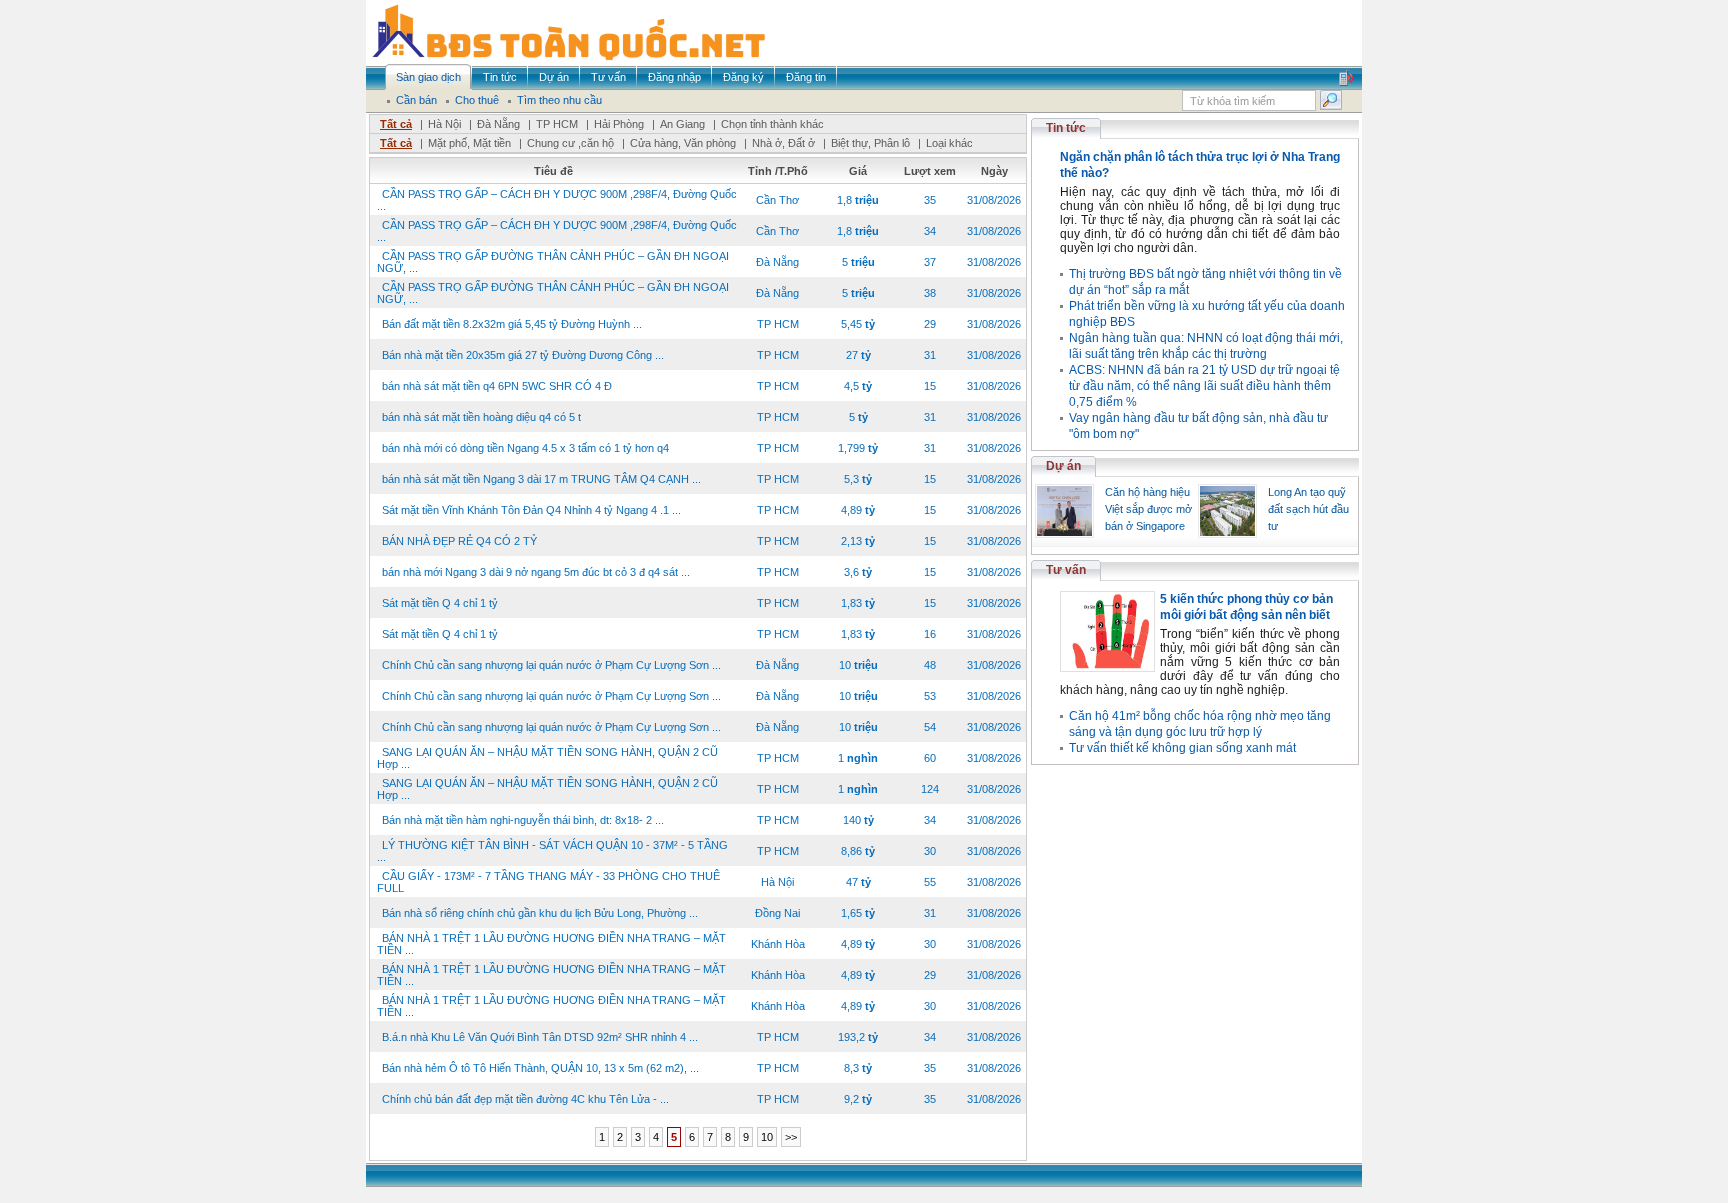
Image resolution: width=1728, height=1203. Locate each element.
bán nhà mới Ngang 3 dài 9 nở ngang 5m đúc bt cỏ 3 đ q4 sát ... (536, 572)
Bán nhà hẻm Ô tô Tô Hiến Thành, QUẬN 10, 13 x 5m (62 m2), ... (540, 1068)
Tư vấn (1066, 570)
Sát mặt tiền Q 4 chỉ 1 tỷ (440, 603)
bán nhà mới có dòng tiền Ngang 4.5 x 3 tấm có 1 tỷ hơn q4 (525, 448)
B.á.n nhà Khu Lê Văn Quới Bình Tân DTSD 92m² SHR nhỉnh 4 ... (540, 1037)
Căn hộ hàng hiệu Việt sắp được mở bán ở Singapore (1148, 509)
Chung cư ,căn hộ (570, 143)
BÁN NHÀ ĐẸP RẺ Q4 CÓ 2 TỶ (459, 541)
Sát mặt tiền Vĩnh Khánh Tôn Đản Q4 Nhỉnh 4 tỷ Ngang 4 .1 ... (531, 510)
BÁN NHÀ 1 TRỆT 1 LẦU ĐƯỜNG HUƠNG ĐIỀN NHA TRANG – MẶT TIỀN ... (551, 944)
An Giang (682, 124)
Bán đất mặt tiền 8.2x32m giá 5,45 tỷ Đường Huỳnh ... (512, 324)
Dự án (1063, 466)
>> (791, 1137)
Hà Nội (444, 124)
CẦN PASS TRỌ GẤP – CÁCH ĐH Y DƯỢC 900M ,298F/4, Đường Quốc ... (557, 200)
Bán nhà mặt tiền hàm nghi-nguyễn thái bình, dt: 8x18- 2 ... (523, 820)
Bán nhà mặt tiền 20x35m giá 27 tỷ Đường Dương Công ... (523, 355)
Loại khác (949, 143)
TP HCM (557, 124)
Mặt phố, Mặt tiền (469, 143)
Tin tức (1066, 128)
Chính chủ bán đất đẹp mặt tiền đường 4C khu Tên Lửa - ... (525, 1099)
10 (767, 1137)
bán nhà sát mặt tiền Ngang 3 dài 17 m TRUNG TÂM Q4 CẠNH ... (541, 479)
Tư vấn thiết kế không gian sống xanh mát (1182, 748)
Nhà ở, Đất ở (783, 143)
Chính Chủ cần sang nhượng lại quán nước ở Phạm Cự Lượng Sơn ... (551, 665)
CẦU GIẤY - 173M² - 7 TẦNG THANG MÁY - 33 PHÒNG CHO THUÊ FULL (548, 882)
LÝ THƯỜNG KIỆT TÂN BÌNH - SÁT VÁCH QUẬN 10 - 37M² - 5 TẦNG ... (552, 851)
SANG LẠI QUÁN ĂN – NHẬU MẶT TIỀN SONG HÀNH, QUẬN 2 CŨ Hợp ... (547, 758)
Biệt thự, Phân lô (870, 143)
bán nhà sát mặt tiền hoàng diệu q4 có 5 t (481, 417)
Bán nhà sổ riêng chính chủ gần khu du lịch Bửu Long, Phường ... (540, 913)
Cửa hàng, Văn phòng (683, 143)
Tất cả (396, 124)
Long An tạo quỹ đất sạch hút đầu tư (1308, 509)
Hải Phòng (619, 124)
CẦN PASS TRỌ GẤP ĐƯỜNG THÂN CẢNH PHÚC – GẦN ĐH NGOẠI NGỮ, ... (553, 262)
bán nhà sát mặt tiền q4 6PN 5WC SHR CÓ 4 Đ (497, 386)
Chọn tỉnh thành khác (772, 124)
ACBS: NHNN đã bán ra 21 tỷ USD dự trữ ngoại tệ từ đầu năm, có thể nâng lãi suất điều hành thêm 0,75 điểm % (1204, 386)
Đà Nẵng (498, 124)
